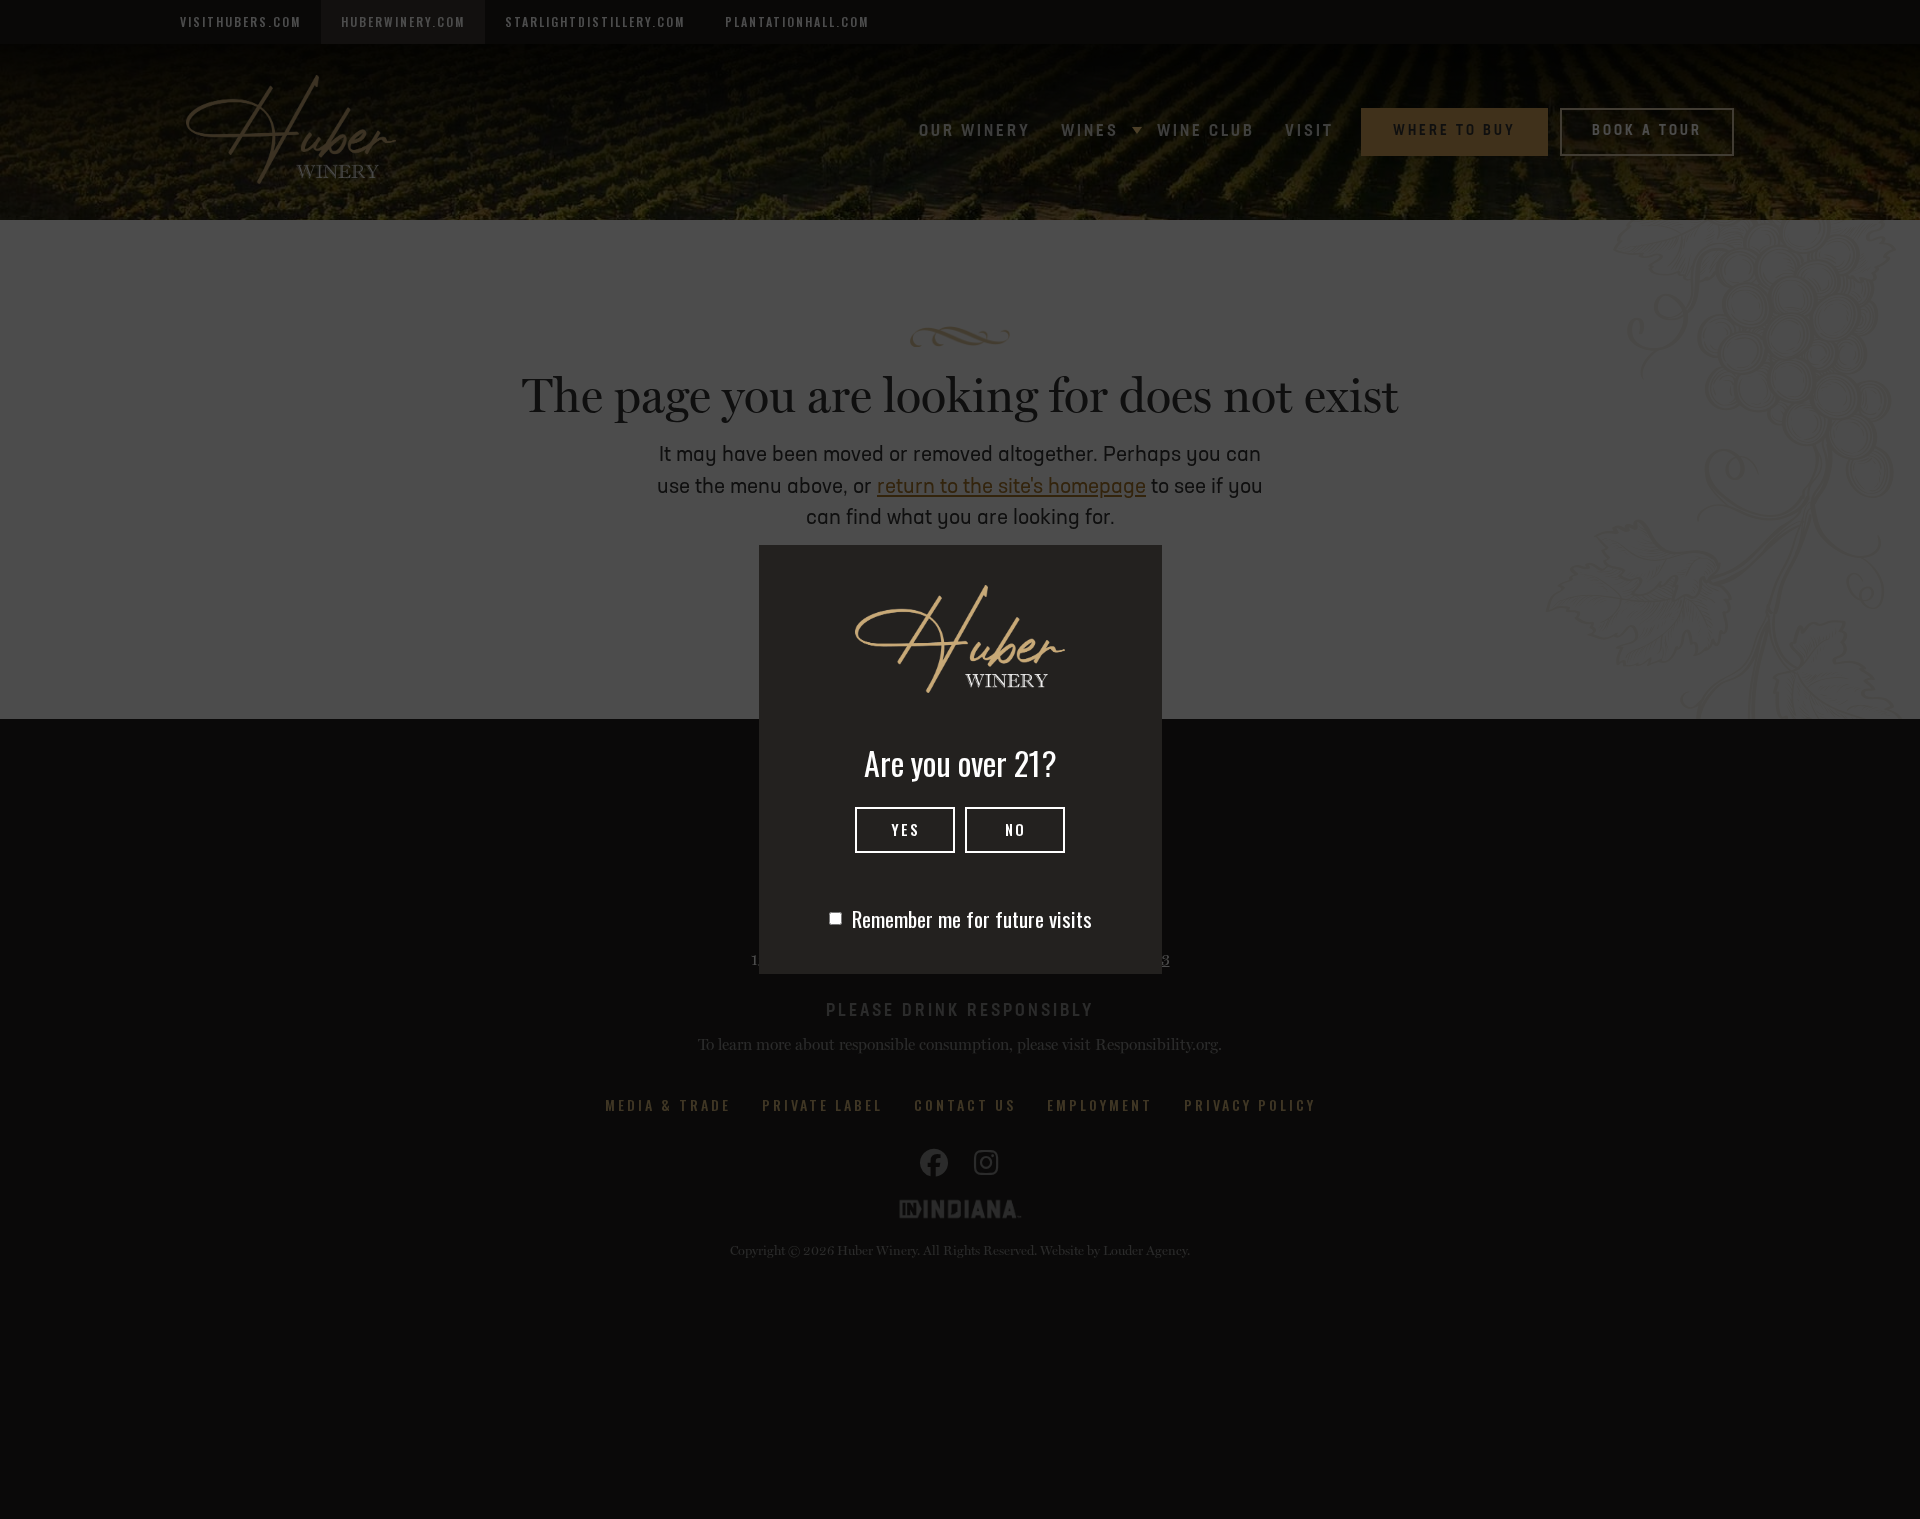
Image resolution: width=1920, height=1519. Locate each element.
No (1015, 829)
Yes (905, 829)
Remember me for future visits (972, 918)
